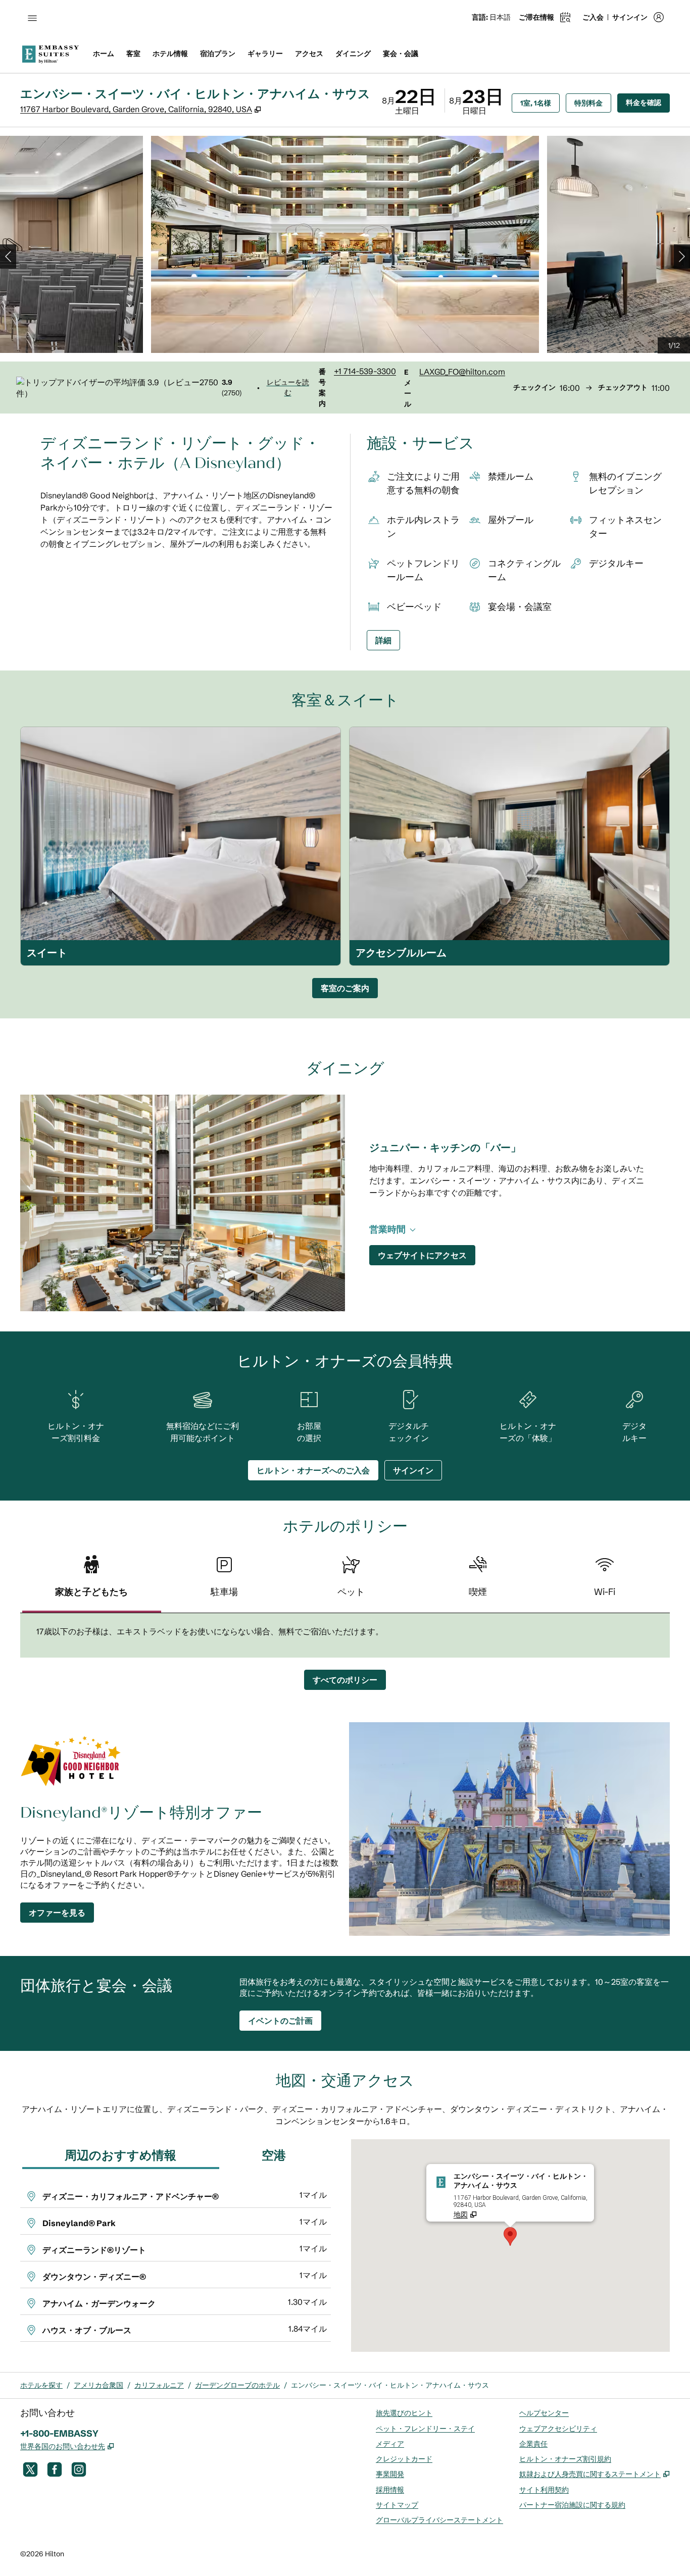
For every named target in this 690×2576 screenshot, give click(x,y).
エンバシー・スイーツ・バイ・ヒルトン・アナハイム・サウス (390, 2385)
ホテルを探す (41, 2385)
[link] (365, 371)
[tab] (92, 1581)
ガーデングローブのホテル (237, 2385)
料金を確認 (648, 102)
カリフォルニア (159, 2385)
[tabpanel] (345, 1635)
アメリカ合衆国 (98, 2385)
